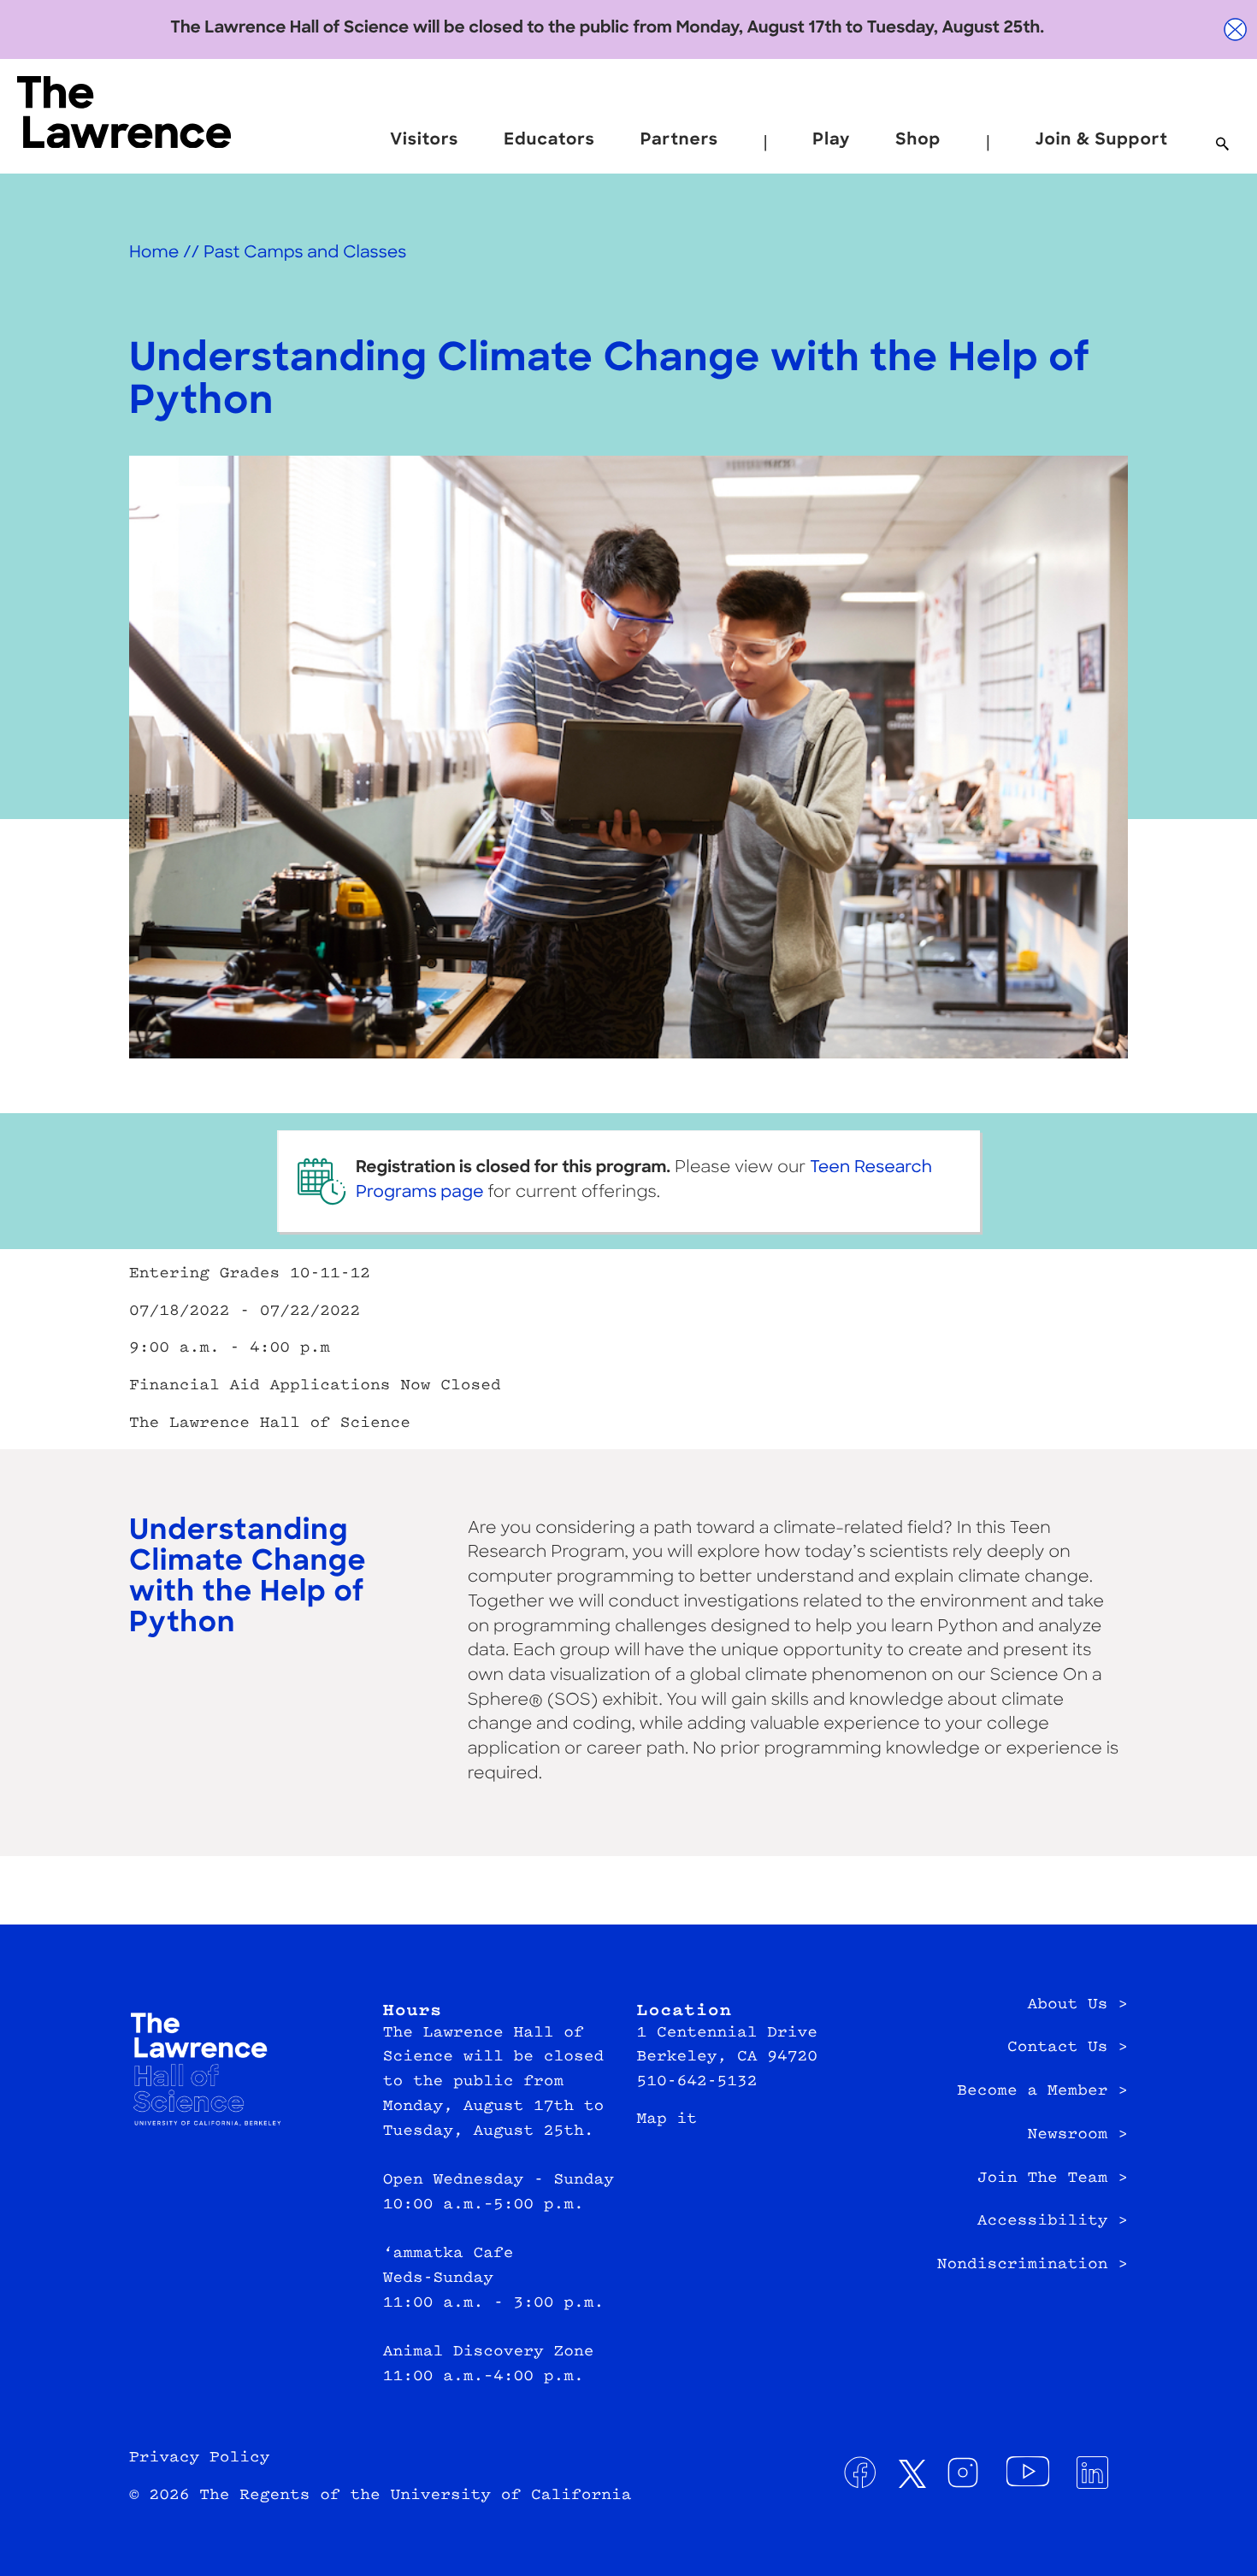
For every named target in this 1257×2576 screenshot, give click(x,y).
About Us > (1077, 2005)
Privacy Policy (200, 2458)
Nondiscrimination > (1033, 2265)
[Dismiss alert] (1236, 29)
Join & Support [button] (1101, 141)
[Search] (1222, 145)
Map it (667, 2119)
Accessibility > (1053, 2221)
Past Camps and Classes (305, 253)
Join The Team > (1053, 2178)
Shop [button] (918, 141)
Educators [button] (549, 141)
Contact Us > (1068, 2048)
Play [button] (831, 141)
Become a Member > (1042, 2091)
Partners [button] (679, 141)
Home (154, 253)
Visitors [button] (424, 141)
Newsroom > (1077, 2135)
